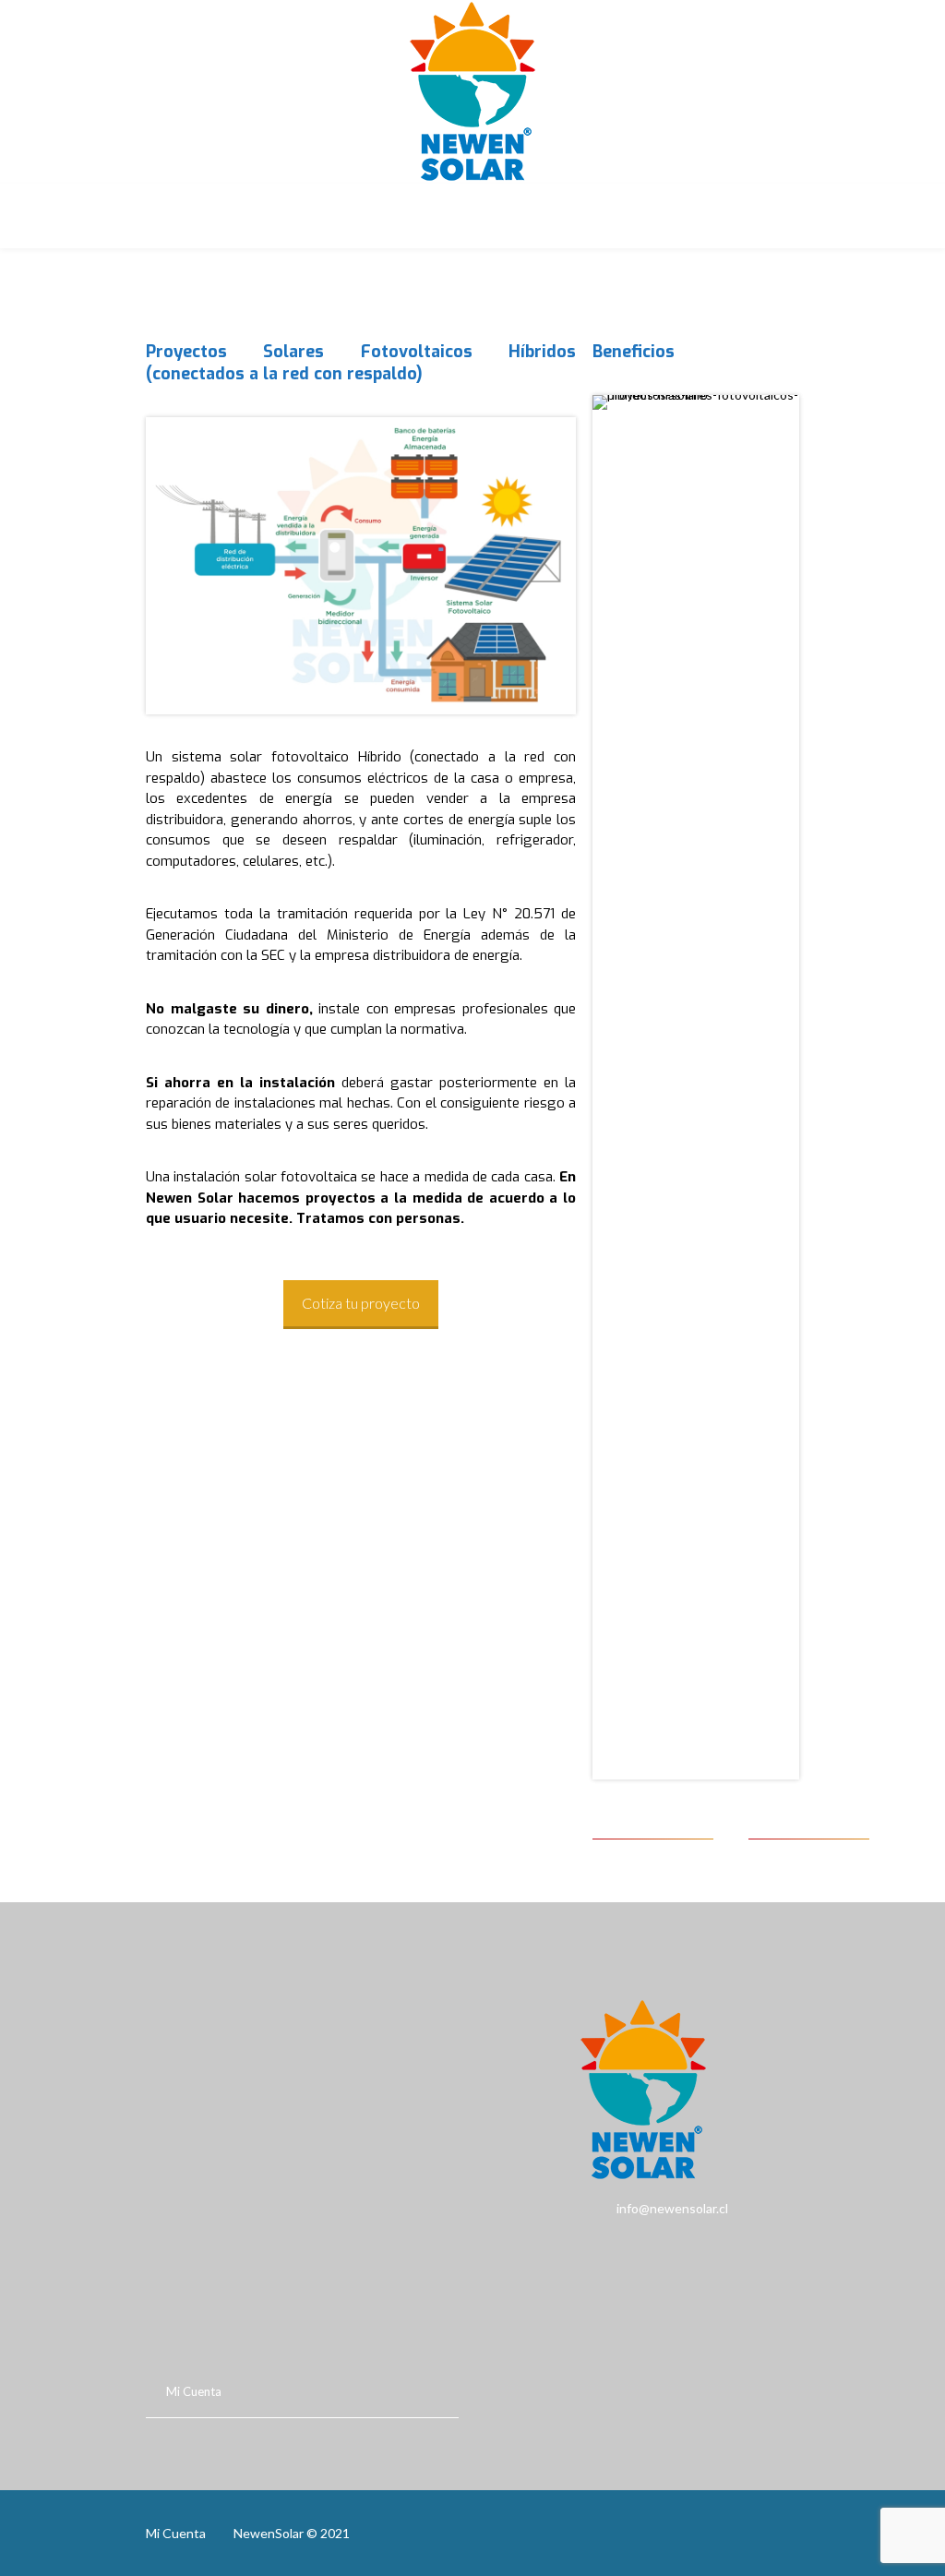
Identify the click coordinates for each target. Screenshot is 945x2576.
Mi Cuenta (194, 2391)
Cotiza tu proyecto (361, 1303)
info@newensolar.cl (607, 2208)
